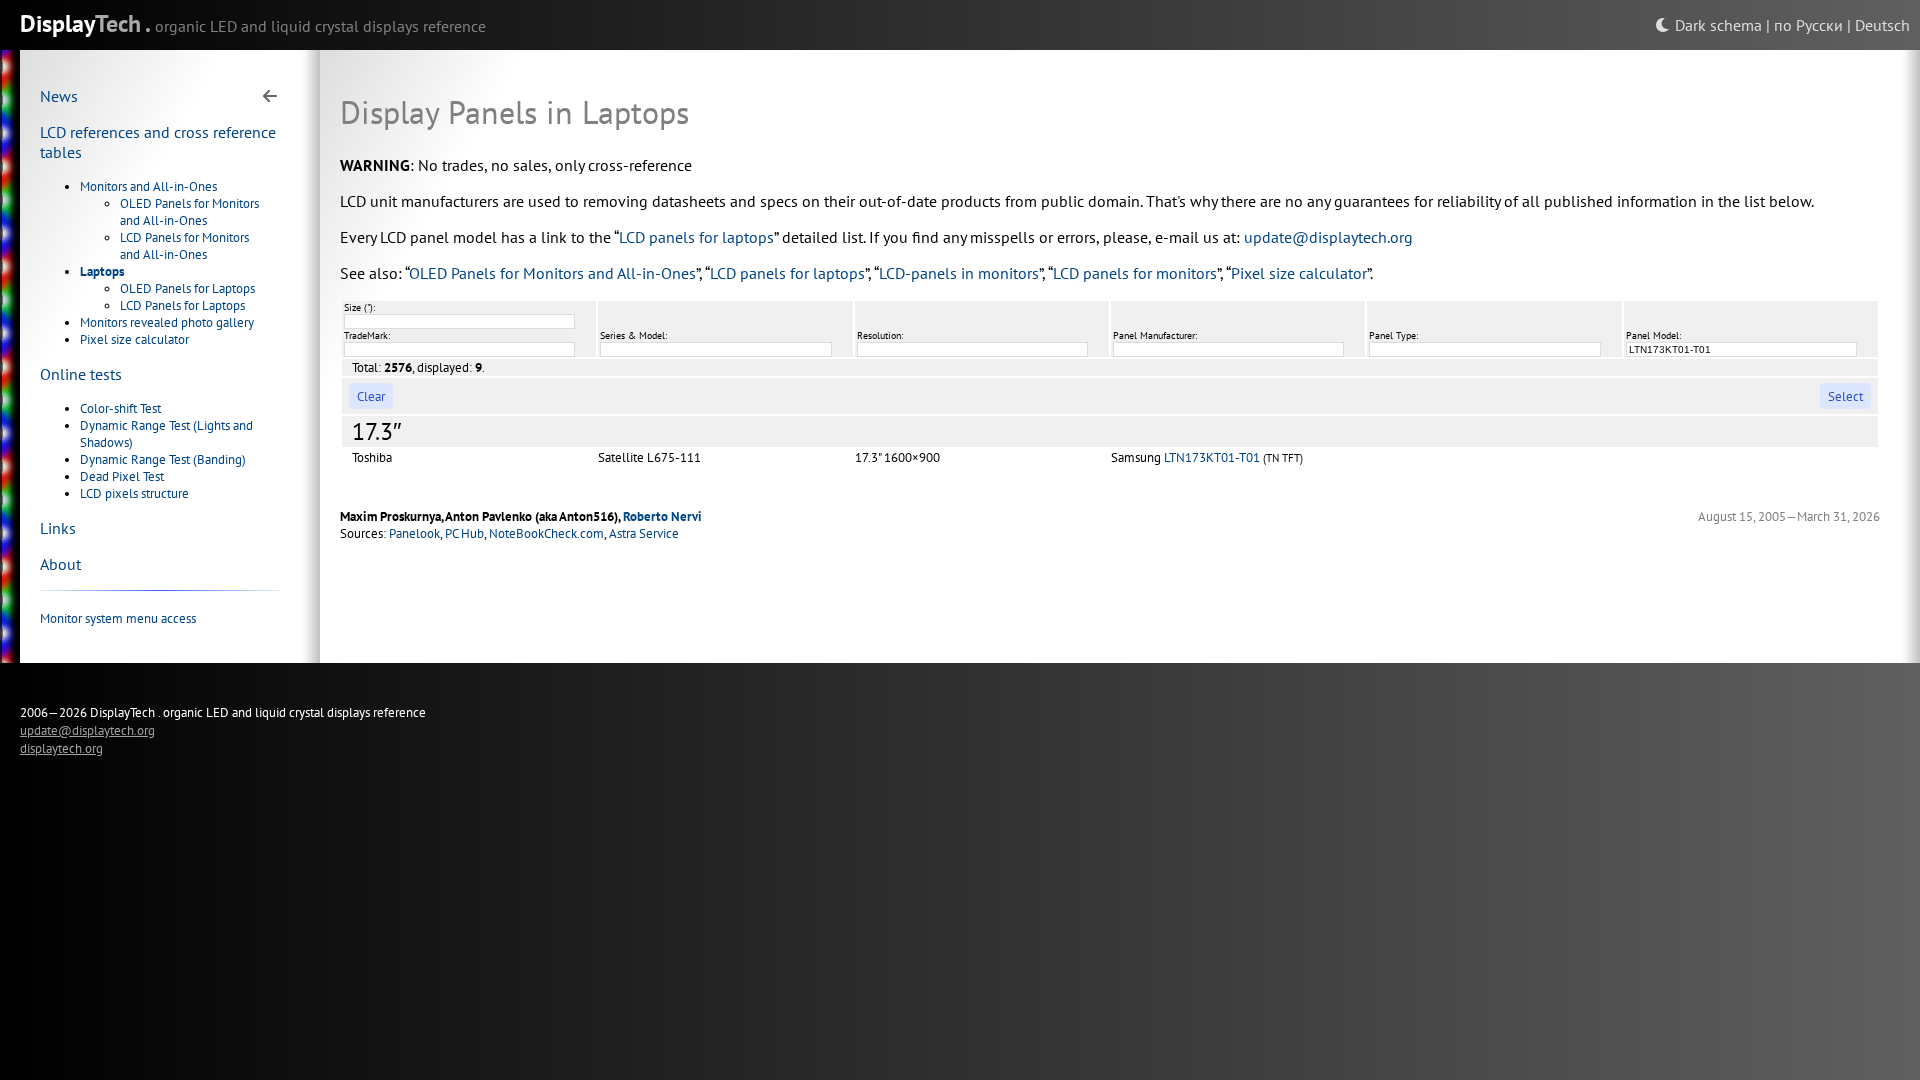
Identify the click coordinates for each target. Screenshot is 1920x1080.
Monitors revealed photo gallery (167, 322)
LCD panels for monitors (1135, 273)
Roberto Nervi (662, 516)
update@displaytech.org (1328, 237)
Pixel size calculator (134, 339)
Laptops (102, 271)
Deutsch (1882, 25)
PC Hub (464, 533)
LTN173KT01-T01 (1212, 457)
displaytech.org (61, 748)
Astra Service (644, 533)
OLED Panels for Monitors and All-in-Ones (189, 212)
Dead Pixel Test (122, 476)
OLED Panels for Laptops (187, 288)
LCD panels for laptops (696, 237)
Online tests (81, 374)
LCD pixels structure (134, 493)
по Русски (1808, 25)
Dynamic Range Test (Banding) (163, 459)
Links (58, 528)
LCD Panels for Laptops (182, 305)
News (59, 96)
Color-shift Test (120, 408)
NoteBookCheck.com (546, 533)
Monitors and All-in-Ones (148, 186)
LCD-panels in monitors (959, 273)
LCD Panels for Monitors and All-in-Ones (184, 246)
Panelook (414, 533)
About (60, 564)
